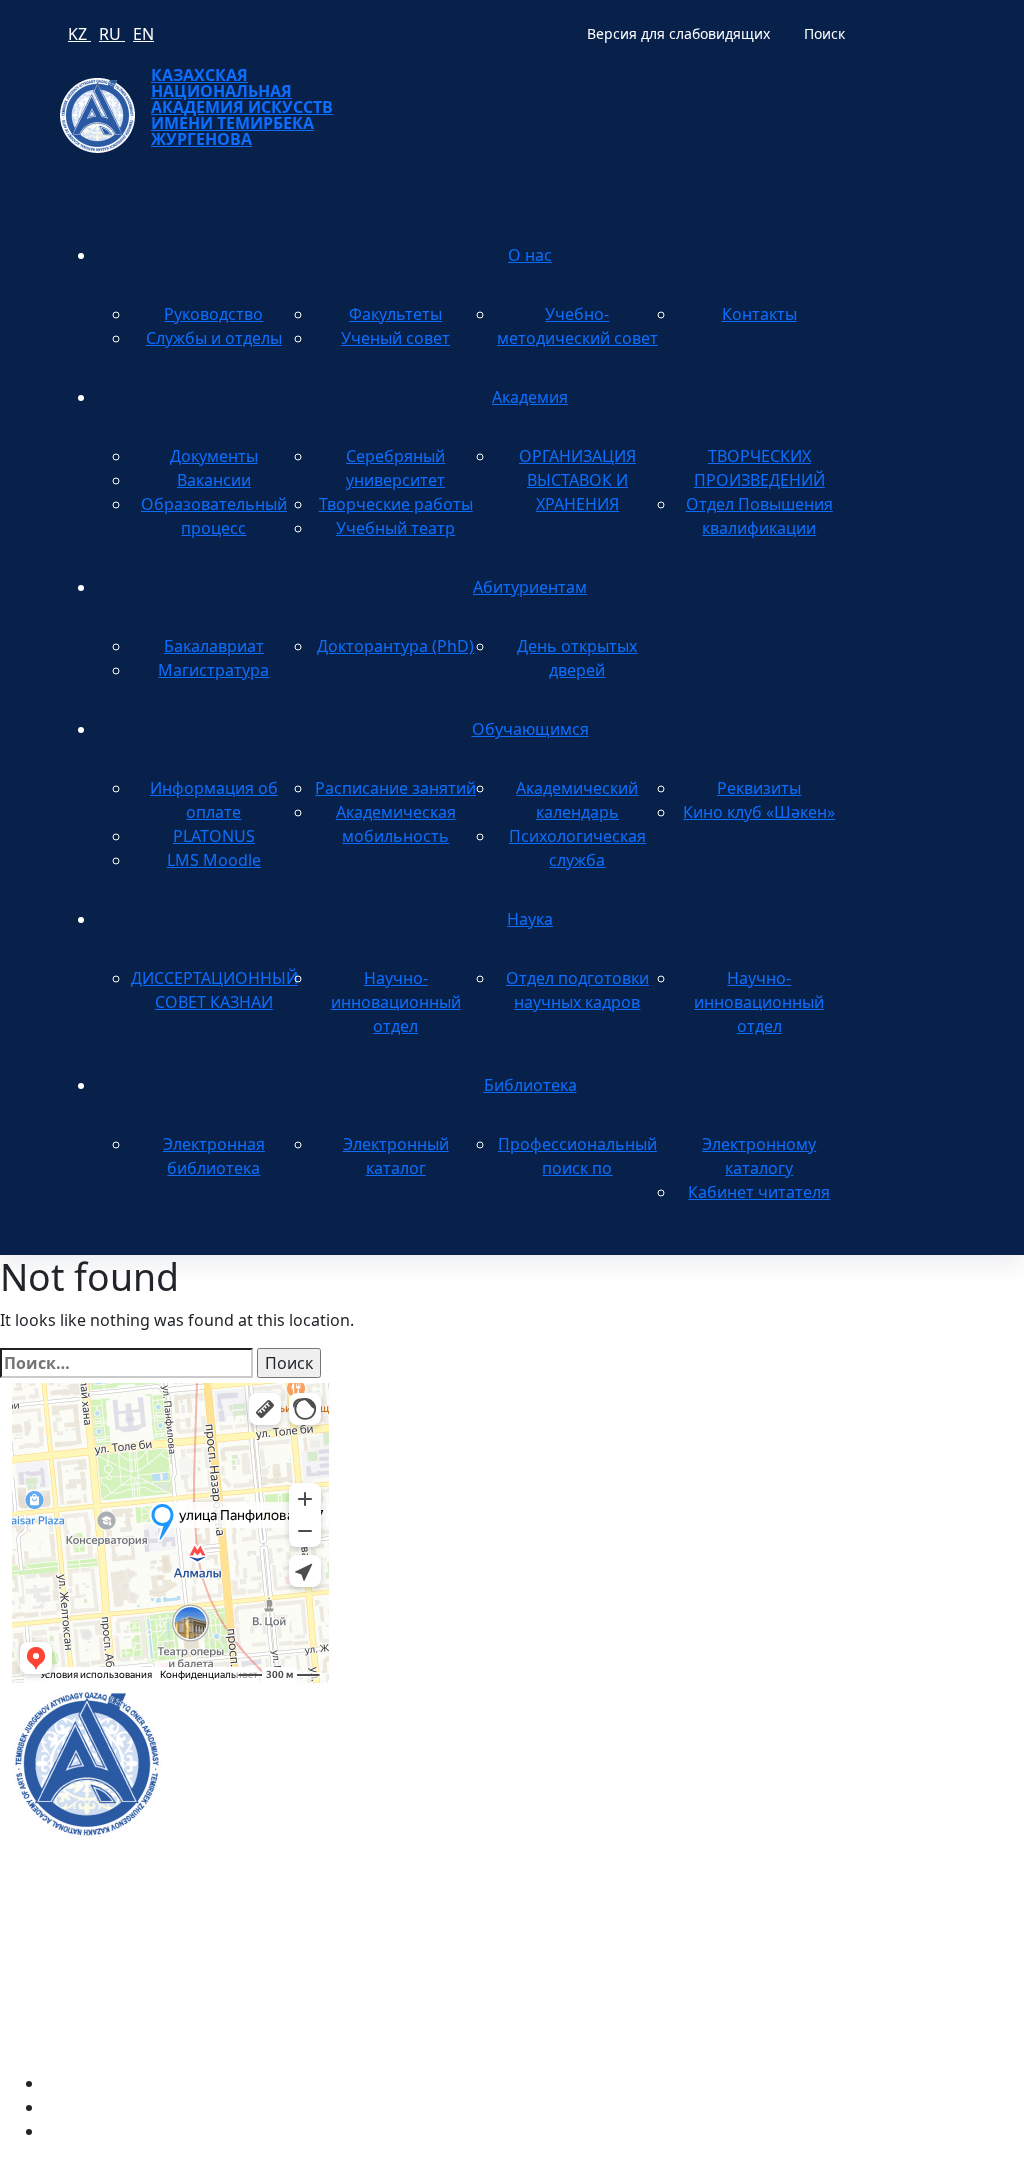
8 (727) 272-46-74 (416, 1475)
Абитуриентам (530, 587)
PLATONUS (214, 836)
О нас (530, 255)
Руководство (213, 314)
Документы (214, 456)
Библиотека (530, 1085)
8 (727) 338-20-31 (758, 1475)
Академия (530, 397)
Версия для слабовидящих (678, 33)
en (143, 34)
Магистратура (213, 670)
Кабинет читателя (759, 1192)
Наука (530, 919)
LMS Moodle (214, 860)
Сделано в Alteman (939, 2171)
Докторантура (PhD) (395, 646)
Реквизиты (759, 788)
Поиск (824, 33)
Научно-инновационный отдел (396, 1002)
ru (112, 34)
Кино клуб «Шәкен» (759, 812)
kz (79, 34)
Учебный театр (395, 528)
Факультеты (395, 314)
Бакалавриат (214, 646)
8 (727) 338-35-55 (843, 1805)
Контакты (759, 314)
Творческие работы (396, 504)
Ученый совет (395, 338)
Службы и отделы (214, 338)
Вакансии (214, 480)
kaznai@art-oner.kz (852, 1741)
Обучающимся (530, 729)
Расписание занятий (395, 788)
